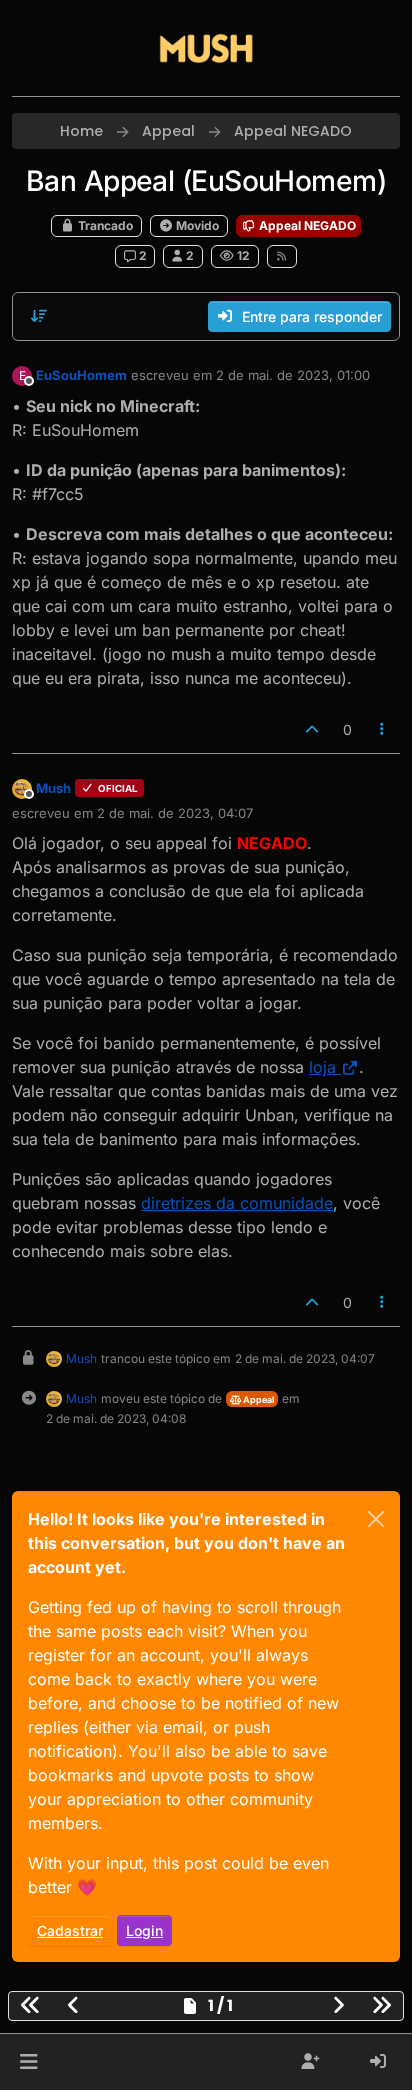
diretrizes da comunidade (237, 1203)
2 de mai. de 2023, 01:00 (293, 375)
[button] (28, 2062)
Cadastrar (70, 1930)
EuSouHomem (81, 375)
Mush (53, 788)
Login (144, 1930)
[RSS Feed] (282, 256)
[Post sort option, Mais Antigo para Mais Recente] (39, 316)
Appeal (257, 1399)
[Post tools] (383, 729)
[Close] (376, 1519)
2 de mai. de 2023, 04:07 (175, 813)
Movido (196, 225)
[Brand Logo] (206, 48)
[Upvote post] (312, 729)
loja (322, 1067)
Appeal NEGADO (306, 225)
